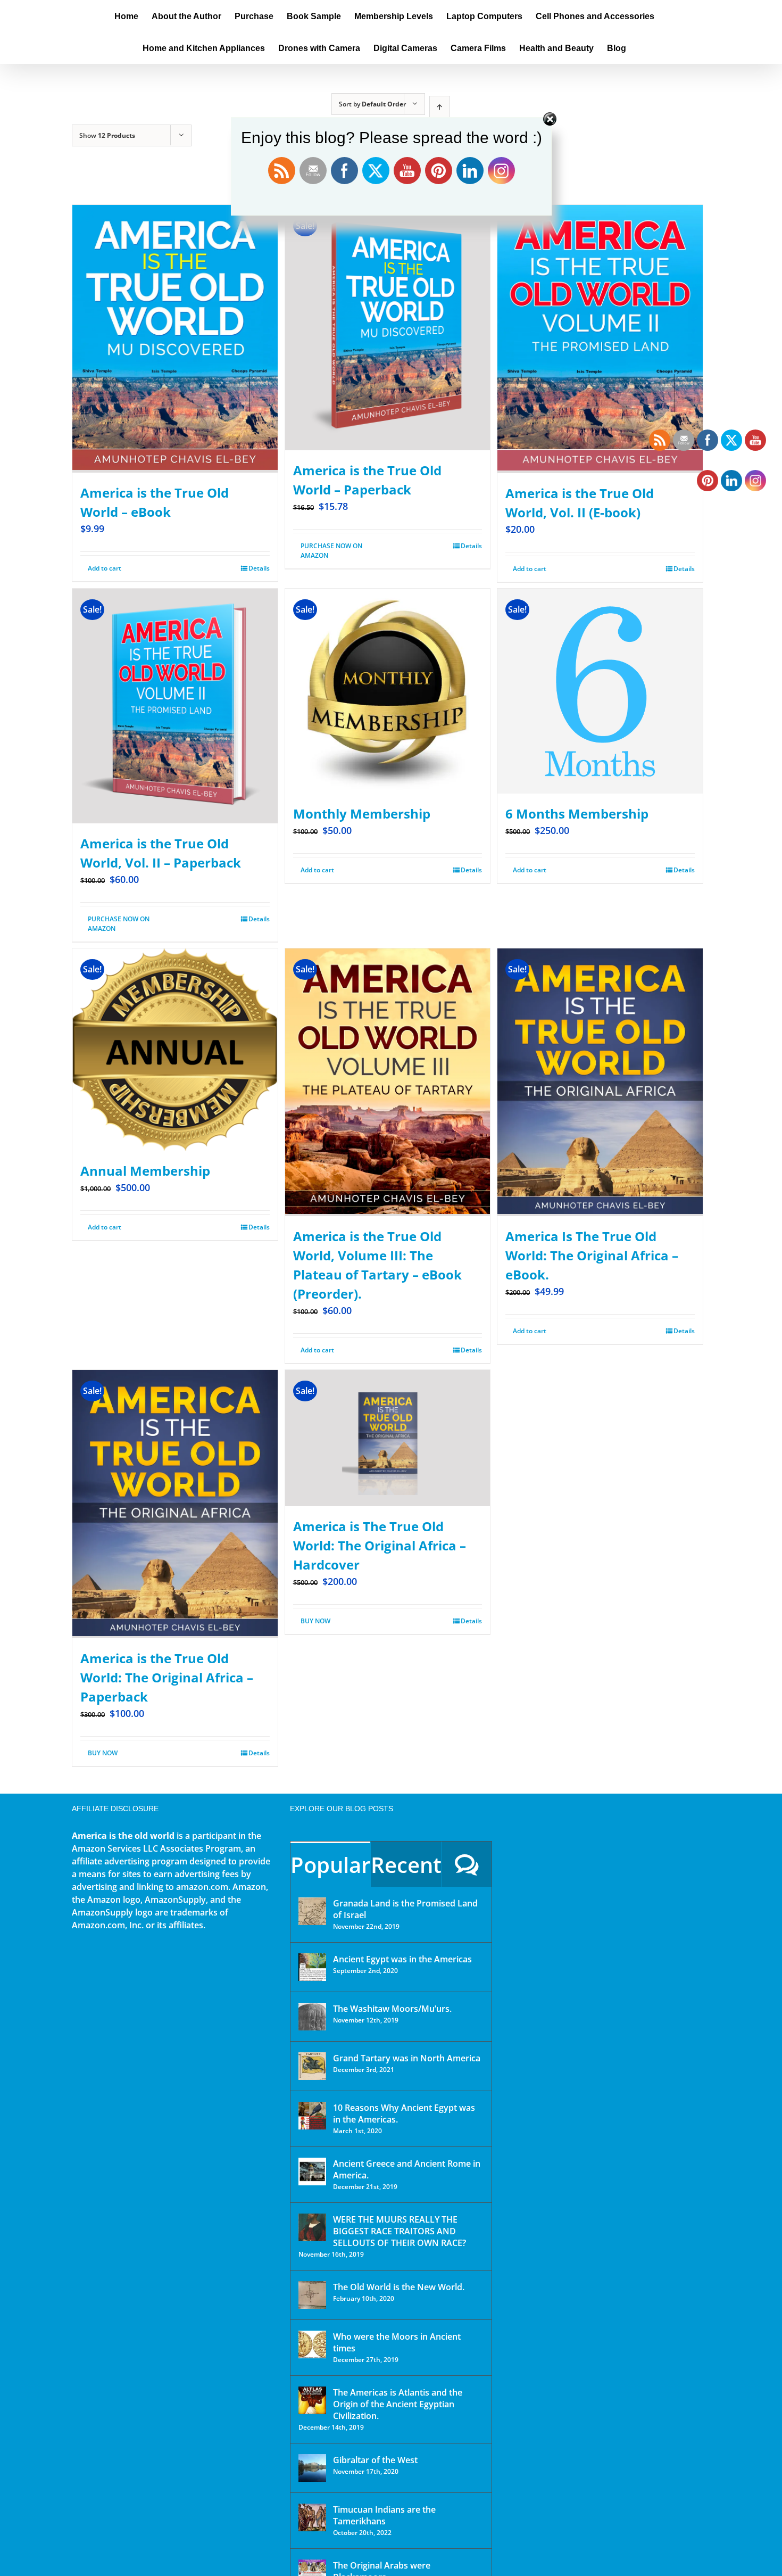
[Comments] (467, 1864)
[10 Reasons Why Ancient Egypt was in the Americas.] (312, 2116)
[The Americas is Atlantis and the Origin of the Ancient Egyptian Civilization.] (312, 2400)
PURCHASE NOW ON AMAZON (331, 551)
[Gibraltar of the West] (312, 2468)
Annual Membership (145, 1171)
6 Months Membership (577, 814)
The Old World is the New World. (399, 2287)
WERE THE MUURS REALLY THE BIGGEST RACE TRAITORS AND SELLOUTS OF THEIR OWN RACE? (400, 2231)
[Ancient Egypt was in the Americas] (312, 1967)
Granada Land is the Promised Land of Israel (405, 1909)
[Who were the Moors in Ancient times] (312, 2344)
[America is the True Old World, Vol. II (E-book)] (600, 339)
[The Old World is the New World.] (312, 2295)
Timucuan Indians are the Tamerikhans (384, 2515)
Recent (406, 1865)
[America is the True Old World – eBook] (175, 339)
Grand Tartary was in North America (407, 2058)
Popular (330, 1865)
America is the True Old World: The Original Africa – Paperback (167, 1677)
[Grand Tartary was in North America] (312, 2066)
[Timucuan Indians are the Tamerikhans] (312, 2517)
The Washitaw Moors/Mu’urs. (392, 2009)
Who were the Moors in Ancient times (397, 2342)
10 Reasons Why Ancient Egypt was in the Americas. (404, 2113)
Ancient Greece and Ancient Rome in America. (407, 2169)
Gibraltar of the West (375, 2460)
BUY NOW (103, 1753)
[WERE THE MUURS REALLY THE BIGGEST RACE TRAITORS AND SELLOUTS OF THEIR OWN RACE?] (312, 2227)
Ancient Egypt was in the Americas (402, 1959)
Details (259, 568)
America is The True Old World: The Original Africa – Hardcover (380, 1545)
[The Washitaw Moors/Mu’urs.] (312, 2017)
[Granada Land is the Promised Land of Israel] (312, 1911)
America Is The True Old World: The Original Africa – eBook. (592, 1255)
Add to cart (105, 568)
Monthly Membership (362, 814)
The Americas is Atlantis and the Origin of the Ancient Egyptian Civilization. (398, 2404)
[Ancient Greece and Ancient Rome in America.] (312, 2172)
